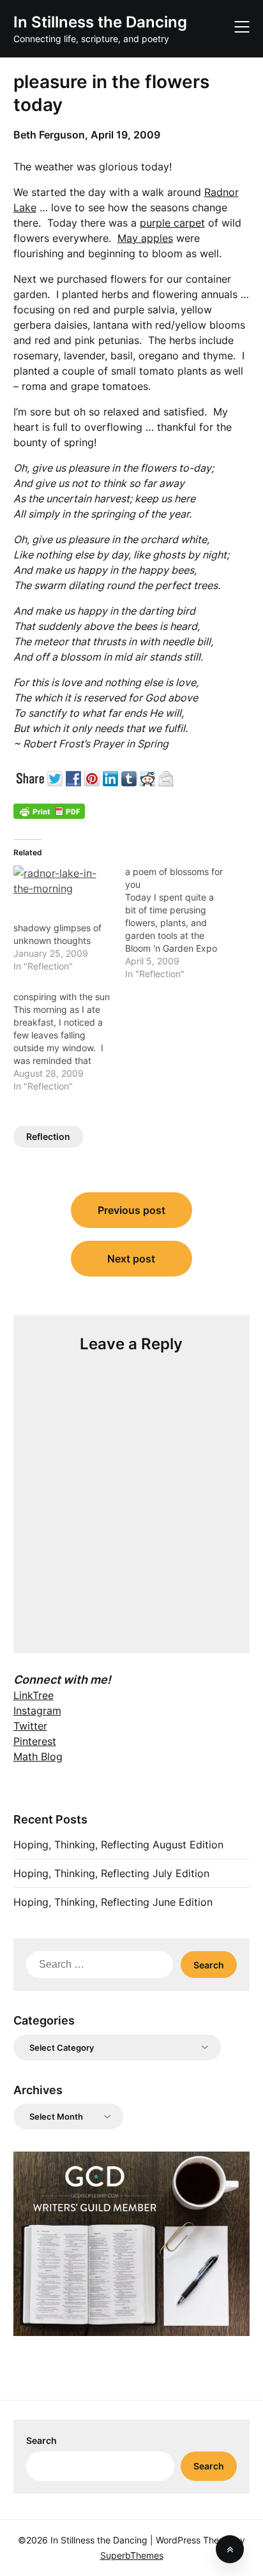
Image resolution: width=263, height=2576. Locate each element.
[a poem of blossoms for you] (181, 923)
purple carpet (172, 223)
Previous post (131, 1210)
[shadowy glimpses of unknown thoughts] (63, 894)
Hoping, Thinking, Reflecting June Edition (113, 1902)
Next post (131, 1259)
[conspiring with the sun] (69, 1042)
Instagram (37, 1711)
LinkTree (34, 1695)
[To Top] (230, 2549)
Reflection (48, 1136)
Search (41, 2440)
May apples (145, 238)
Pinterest (35, 1741)
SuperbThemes (132, 2555)
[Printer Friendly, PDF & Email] (49, 811)
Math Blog (38, 1756)
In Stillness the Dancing (100, 22)
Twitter (30, 1726)
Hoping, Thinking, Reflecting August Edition (118, 1845)
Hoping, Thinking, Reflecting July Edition (111, 1873)
